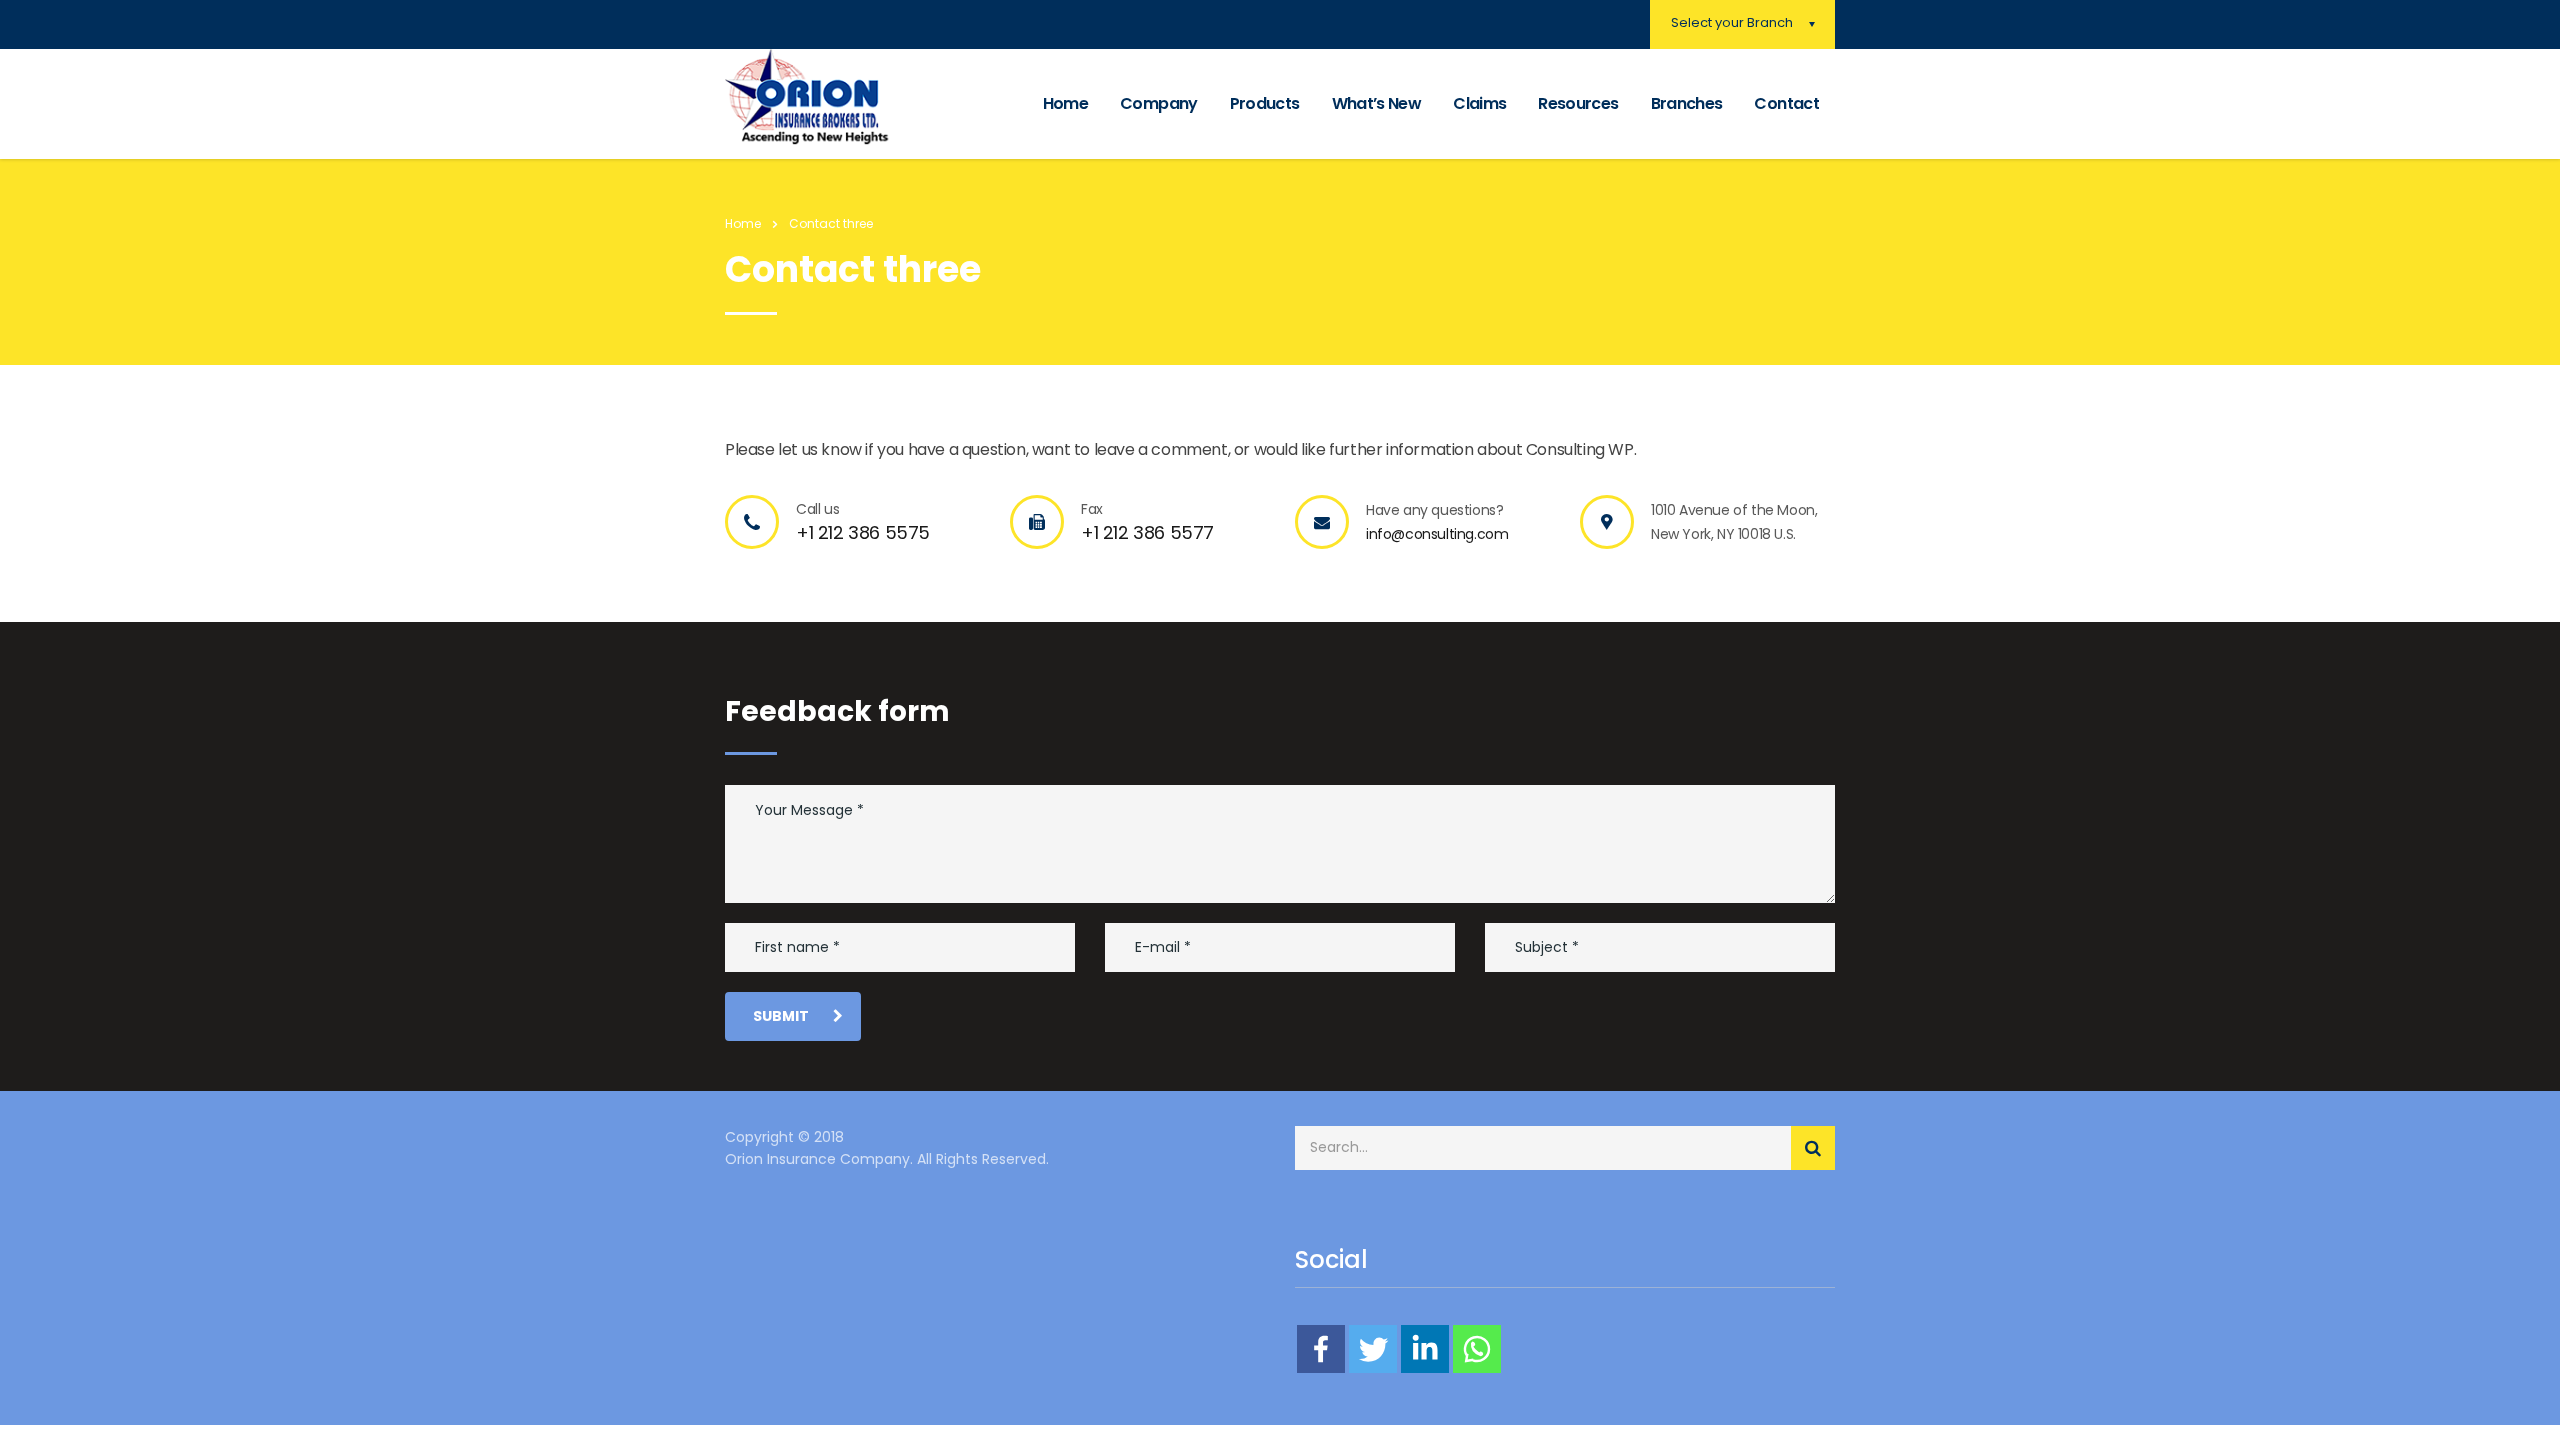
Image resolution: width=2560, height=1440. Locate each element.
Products (1265, 103)
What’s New (1377, 103)
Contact (1786, 103)
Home (1065, 103)
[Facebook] (1321, 1349)
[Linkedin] (1425, 1349)
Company (1159, 103)
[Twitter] (1373, 1349)
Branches (1687, 103)
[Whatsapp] (1477, 1349)
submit (781, 1016)
